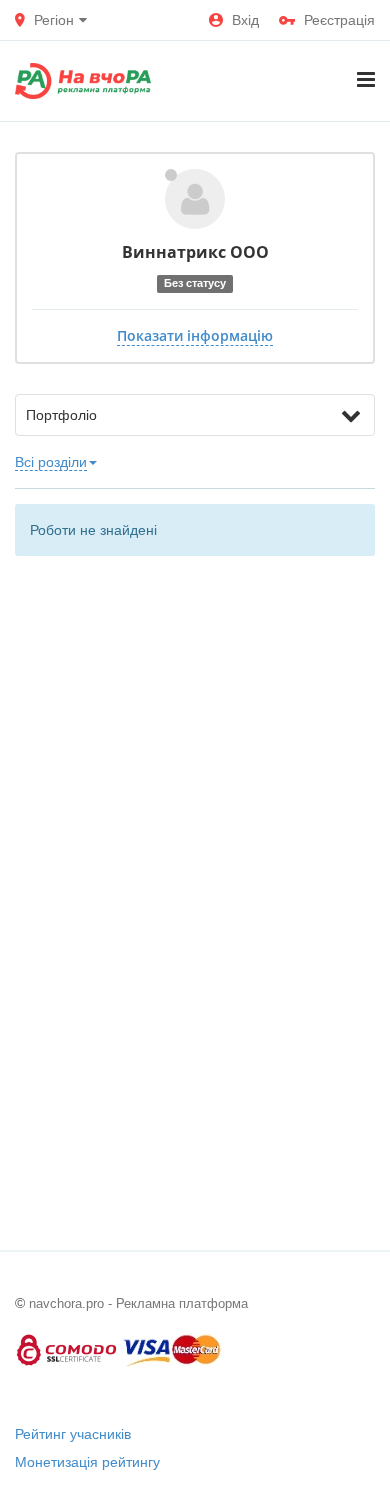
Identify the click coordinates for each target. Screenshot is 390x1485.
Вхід (245, 20)
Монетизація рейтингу (87, 1462)
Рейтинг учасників (73, 1434)
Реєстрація (339, 20)
